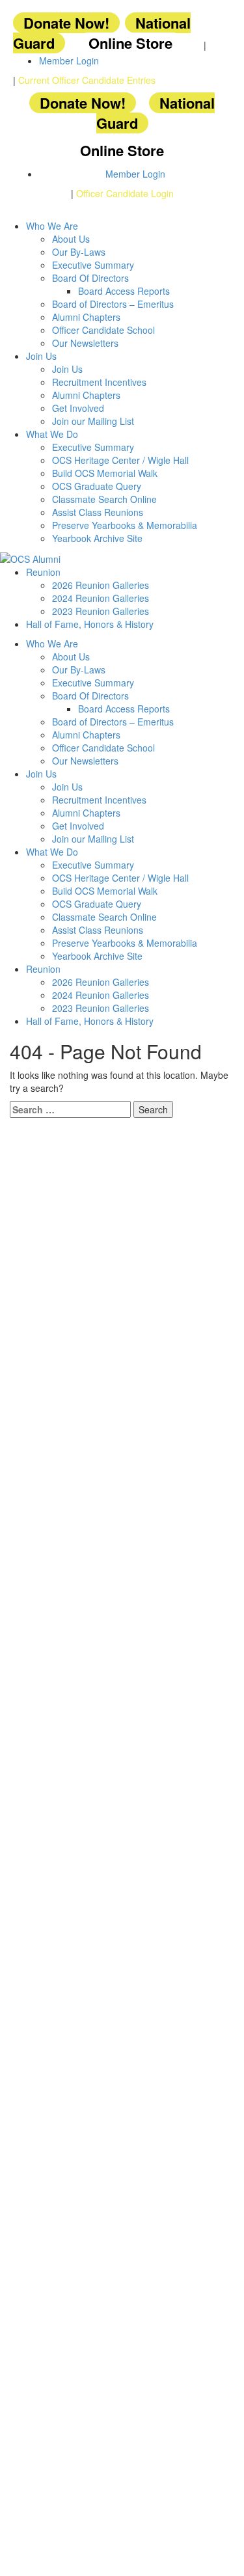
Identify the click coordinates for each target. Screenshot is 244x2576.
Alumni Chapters (86, 317)
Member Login (69, 61)
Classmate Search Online (104, 499)
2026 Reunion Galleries (101, 585)
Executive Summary (93, 265)
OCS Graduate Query (97, 486)
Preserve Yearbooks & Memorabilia (125, 525)
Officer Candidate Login (125, 193)
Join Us (41, 356)
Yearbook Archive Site (97, 538)
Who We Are (52, 226)
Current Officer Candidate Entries (87, 80)
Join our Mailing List (93, 421)
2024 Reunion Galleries (101, 598)
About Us (71, 239)
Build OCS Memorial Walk (105, 473)
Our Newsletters (85, 343)
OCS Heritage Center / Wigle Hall (120, 460)
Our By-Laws (79, 252)
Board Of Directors (90, 278)
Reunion (43, 572)
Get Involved (78, 408)
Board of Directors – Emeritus (113, 304)
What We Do (52, 434)
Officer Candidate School (103, 330)
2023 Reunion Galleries (101, 611)
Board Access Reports (124, 291)
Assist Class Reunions (98, 512)
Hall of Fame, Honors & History (90, 624)
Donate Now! (66, 23)
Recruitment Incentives (99, 382)
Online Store (130, 43)
